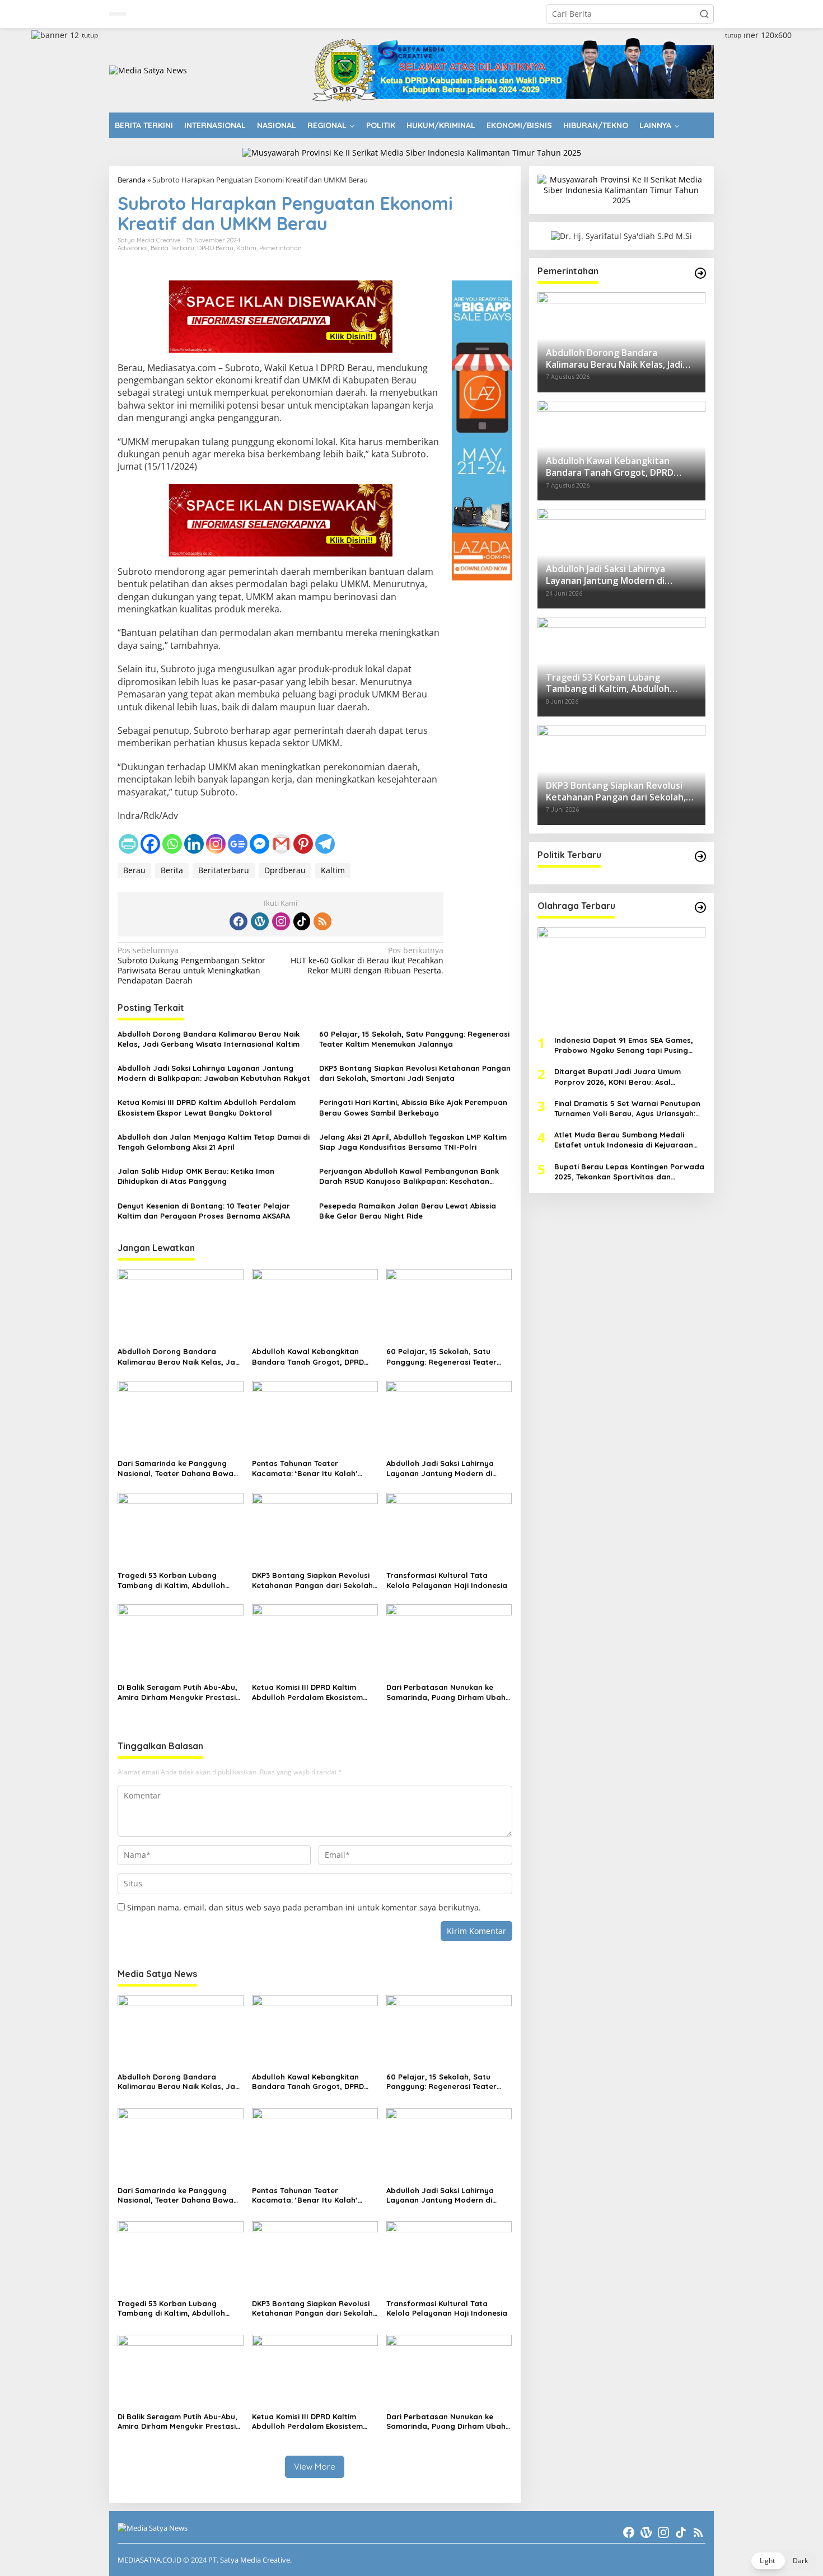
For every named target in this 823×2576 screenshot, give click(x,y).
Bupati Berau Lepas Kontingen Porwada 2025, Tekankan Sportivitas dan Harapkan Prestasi (629, 1171)
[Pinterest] (303, 844)
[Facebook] (150, 844)
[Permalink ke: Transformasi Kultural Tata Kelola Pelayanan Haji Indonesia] (449, 1529)
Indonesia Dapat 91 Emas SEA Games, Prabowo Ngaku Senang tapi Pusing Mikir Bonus (624, 1045)
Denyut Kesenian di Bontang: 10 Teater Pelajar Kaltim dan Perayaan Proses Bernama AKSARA (204, 1211)
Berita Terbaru (172, 248)
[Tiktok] (302, 921)
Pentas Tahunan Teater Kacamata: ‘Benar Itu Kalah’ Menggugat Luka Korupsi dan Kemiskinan (307, 1469)
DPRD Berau (215, 248)
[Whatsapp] (172, 844)
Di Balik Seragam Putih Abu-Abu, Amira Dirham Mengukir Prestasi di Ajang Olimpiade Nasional (177, 1692)
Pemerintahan (280, 248)
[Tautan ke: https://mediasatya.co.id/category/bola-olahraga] (700, 907)
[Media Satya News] (148, 70)
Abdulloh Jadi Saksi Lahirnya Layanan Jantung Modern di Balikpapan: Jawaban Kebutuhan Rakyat (214, 1073)
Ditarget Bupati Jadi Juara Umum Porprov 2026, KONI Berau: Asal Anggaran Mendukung (618, 1077)
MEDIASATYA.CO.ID (149, 2560)
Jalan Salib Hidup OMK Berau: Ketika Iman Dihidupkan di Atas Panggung (196, 1176)
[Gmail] (281, 844)
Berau (134, 870)
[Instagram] (216, 844)
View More (315, 2467)
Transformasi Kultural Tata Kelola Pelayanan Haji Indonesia (447, 1580)
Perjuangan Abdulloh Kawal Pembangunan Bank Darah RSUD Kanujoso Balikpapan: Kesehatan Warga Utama (409, 1176)
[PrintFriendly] (128, 844)
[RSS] (322, 921)
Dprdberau (285, 870)
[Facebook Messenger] (259, 844)
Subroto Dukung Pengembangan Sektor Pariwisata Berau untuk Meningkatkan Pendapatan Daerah (191, 966)
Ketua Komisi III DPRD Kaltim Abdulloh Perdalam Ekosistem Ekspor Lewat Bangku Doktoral (207, 1107)
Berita (172, 870)
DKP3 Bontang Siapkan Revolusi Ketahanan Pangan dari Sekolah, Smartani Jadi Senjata (415, 1073)
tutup (90, 35)
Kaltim (246, 248)
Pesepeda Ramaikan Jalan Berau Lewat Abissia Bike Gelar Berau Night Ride (408, 1211)
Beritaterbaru (224, 870)
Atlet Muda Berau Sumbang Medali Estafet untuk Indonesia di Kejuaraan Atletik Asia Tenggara (624, 1140)
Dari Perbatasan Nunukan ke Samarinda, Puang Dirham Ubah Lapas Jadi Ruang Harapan (446, 1692)
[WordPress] (260, 921)
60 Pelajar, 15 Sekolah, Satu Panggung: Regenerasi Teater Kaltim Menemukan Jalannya (414, 1039)
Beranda (132, 180)
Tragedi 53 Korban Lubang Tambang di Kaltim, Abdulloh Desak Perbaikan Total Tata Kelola (171, 1580)
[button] (704, 14)
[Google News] (238, 844)
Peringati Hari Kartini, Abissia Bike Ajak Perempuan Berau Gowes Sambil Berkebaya (413, 1107)
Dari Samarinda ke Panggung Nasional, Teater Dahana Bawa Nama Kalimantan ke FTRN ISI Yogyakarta (176, 1469)
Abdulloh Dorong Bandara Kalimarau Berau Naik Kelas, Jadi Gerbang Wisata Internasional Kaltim (209, 1039)
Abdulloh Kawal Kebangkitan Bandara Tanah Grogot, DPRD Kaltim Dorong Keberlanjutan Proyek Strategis (308, 1357)
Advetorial (133, 248)
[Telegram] (325, 844)
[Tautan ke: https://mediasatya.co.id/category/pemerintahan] (700, 273)
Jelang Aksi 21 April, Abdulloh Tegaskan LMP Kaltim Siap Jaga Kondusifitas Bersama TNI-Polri (413, 1142)
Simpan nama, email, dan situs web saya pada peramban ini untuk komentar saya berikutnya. (304, 1907)
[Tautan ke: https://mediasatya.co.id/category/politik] (700, 856)
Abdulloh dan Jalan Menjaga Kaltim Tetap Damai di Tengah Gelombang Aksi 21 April (214, 1142)
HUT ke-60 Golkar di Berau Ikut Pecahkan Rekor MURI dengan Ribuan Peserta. (367, 961)
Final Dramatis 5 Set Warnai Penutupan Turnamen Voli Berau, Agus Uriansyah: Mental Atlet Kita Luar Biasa (627, 1108)
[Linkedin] (194, 844)
